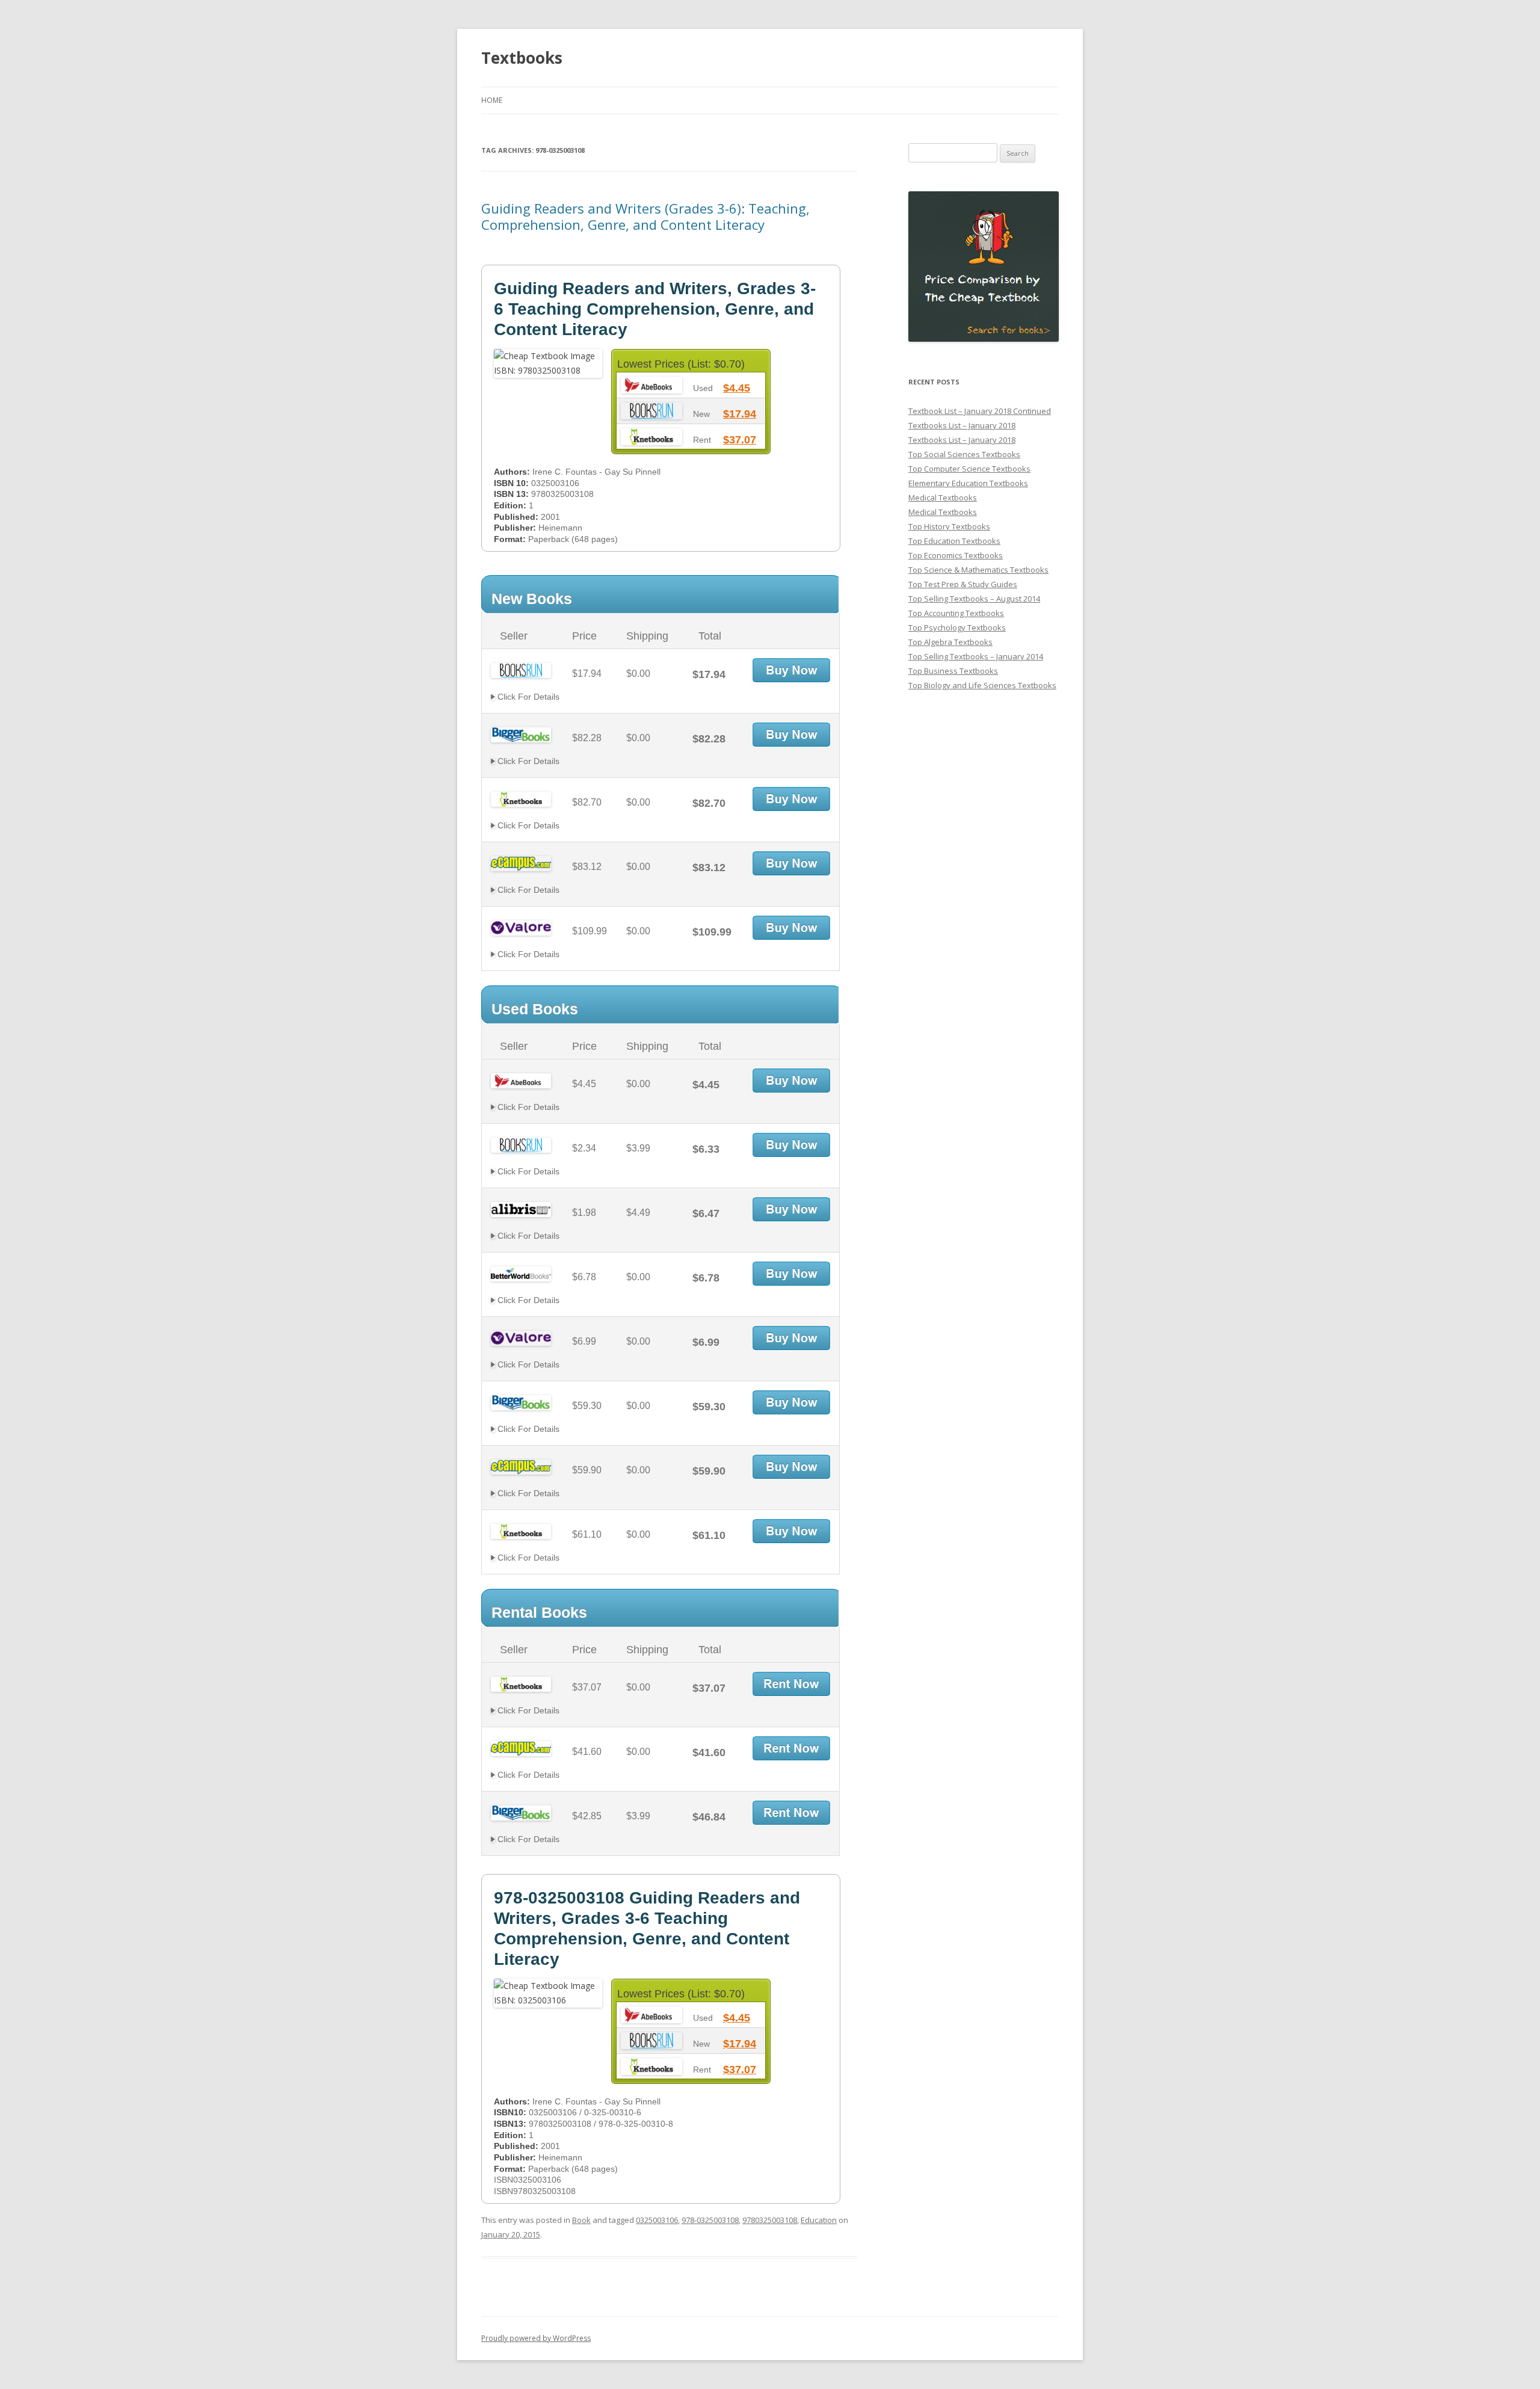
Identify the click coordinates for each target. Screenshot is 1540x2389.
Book (581, 2220)
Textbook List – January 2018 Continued (980, 411)
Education (819, 2220)
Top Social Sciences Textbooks (964, 454)
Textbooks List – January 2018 (962, 425)
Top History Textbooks (949, 526)
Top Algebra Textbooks (950, 642)
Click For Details (527, 697)
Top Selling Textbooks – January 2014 (976, 656)
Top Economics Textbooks (956, 555)
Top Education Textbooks (954, 541)
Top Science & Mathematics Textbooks (978, 570)
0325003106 (657, 2220)
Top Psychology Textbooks (957, 627)
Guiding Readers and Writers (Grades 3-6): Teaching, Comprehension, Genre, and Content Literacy (645, 216)
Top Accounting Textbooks (956, 613)
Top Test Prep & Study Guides (963, 584)
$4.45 (737, 388)
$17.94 (740, 414)
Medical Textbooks (943, 498)
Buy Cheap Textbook (791, 670)
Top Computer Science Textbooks (969, 469)
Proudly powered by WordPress (536, 2338)
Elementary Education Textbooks (968, 483)
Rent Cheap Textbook (791, 1684)
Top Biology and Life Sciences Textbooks (982, 685)
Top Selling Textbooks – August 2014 (974, 599)
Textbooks (522, 58)
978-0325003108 (710, 2220)
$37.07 (740, 440)
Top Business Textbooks (953, 671)
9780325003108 (770, 2220)
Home (492, 100)
